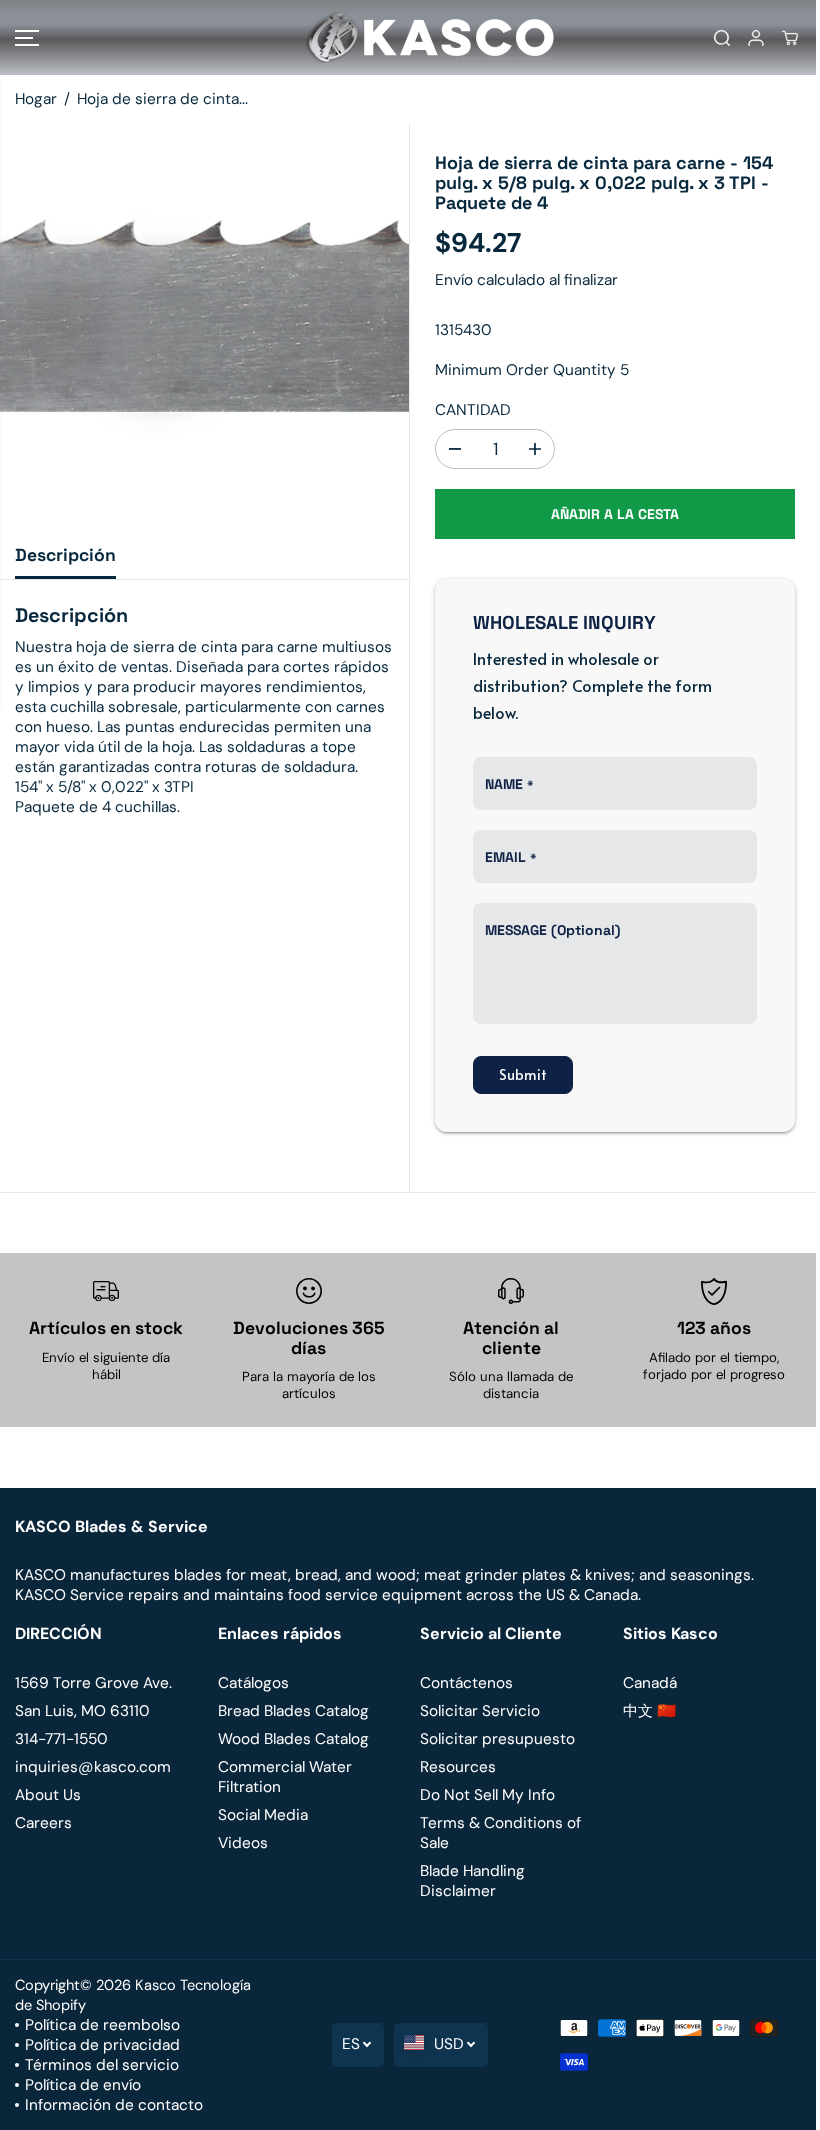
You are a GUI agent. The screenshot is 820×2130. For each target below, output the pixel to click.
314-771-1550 (61, 1739)
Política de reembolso (102, 2025)
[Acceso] (756, 38)
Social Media (263, 1815)
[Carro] (790, 38)
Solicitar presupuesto (497, 1739)
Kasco (155, 1985)
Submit (523, 1074)
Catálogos (253, 1683)
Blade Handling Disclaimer (472, 1881)
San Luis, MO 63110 (82, 1711)
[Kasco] (405, 37)
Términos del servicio (102, 2065)
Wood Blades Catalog (293, 1739)
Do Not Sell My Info (487, 1795)
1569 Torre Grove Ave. (93, 1683)
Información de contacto (114, 2105)
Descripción (65, 555)
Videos (243, 1843)
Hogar (36, 99)
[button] (27, 37)
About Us (48, 1795)
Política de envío (83, 2085)
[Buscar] (722, 38)
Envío (454, 280)
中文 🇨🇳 (649, 1711)
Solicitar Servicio (480, 1711)
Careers (43, 1823)
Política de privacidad (102, 2045)
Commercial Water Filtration (285, 1777)
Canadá (650, 1683)
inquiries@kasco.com (93, 1767)
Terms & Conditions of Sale (500, 1833)
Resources (458, 1767)
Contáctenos (466, 1683)
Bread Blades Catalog (293, 1711)
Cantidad (473, 410)
